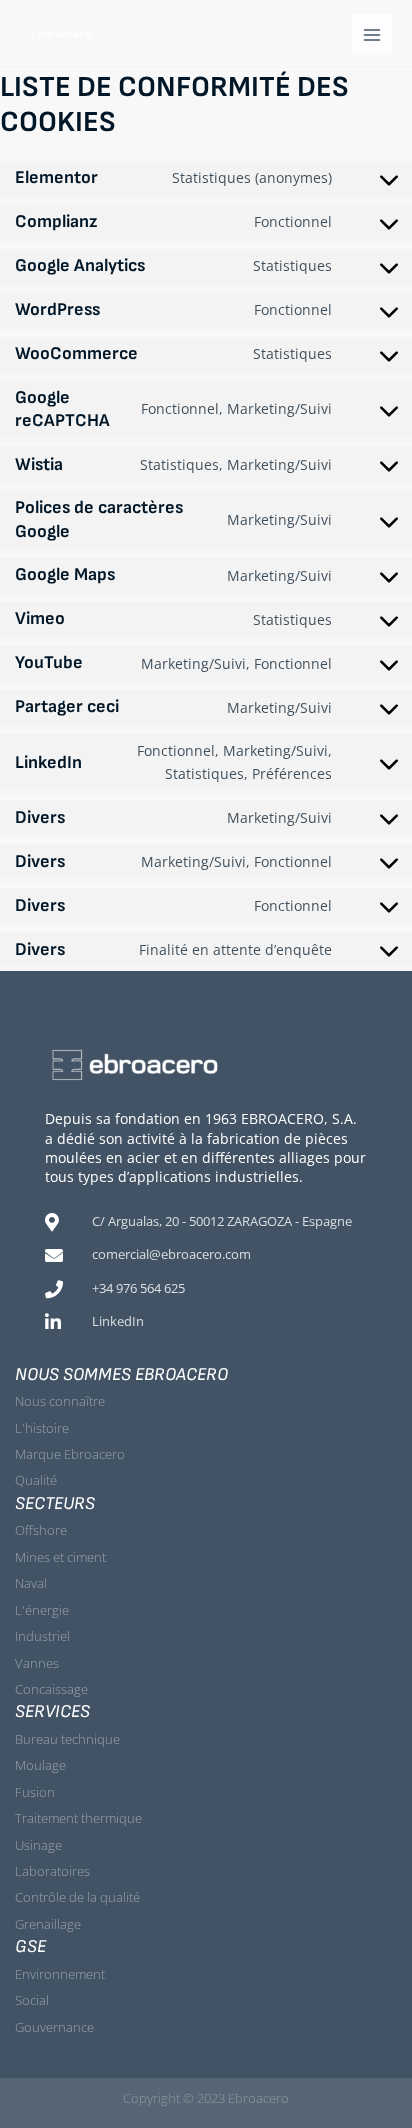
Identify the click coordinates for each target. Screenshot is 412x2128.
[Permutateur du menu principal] (372, 34)
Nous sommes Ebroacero (121, 1374)
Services (52, 1711)
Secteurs (55, 1503)
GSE (30, 1946)
